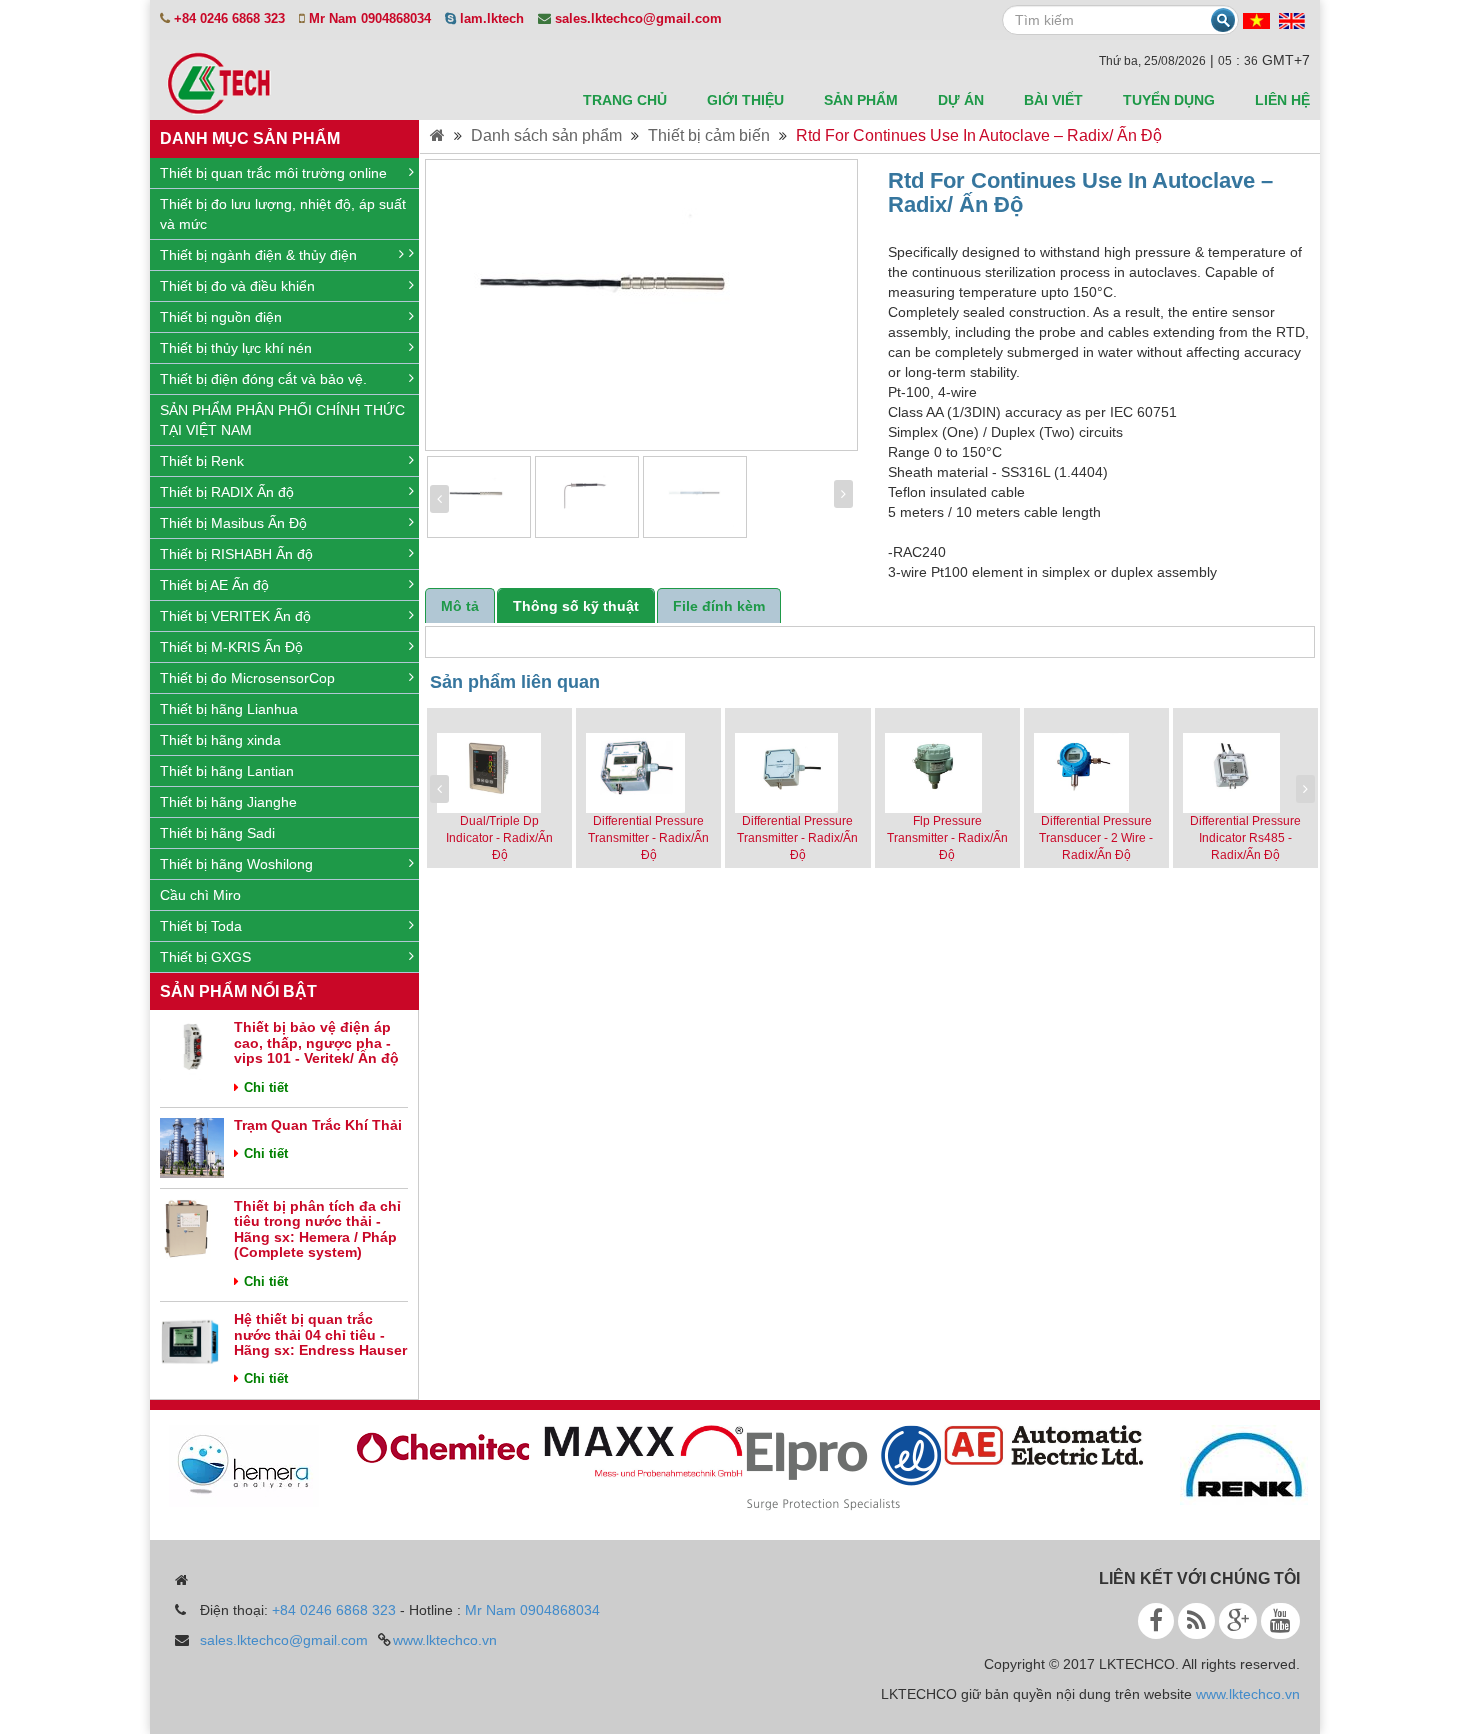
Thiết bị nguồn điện (221, 317)
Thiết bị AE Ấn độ (214, 585)
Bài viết (1053, 100)
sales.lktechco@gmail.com (284, 1640)
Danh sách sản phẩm (546, 135)
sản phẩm (861, 100)
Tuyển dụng (1169, 100)
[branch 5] (1232, 1464)
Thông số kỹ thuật (576, 606)
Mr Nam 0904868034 (532, 1610)
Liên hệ (1282, 100)
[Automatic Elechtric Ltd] (1032, 1444)
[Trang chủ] (437, 135)
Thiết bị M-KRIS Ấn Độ (231, 647)
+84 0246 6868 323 (334, 1610)
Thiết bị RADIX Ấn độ (227, 492)
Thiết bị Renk (202, 461)
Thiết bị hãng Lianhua (229, 709)
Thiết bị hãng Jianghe (228, 802)
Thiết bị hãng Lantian (227, 771)
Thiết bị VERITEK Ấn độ (235, 616)
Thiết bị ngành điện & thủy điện (258, 255)
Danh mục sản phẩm (250, 138)
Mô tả (460, 606)
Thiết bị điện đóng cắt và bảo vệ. (263, 379)
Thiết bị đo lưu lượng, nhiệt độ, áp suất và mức (283, 214)
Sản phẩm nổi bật (238, 991)
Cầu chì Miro (200, 895)
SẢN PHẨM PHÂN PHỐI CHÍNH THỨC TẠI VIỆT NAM (282, 420)
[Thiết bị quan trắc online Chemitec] (432, 1444)
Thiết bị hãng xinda (220, 740)
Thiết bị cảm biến (709, 135)
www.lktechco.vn (445, 1640)
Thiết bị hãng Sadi (217, 833)
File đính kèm (719, 606)
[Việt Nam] (1256, 20)
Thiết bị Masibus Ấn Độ (233, 523)
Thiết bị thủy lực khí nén (236, 348)
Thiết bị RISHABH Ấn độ (236, 554)
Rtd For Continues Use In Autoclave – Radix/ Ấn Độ (979, 135)
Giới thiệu (745, 100)
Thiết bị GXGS (205, 957)
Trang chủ (625, 100)
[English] (1292, 20)
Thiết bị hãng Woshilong (236, 864)
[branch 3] (832, 1467)
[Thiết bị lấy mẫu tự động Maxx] (632, 1450)
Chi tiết (266, 1087)
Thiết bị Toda (201, 926)
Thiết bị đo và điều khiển (237, 286)
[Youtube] (1280, 1621)
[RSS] (1196, 1621)
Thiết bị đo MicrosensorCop (247, 678)
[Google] (1238, 1621)
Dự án (961, 100)
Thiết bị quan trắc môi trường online (273, 173)
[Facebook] (1156, 1621)
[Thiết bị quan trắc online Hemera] (232, 1465)
